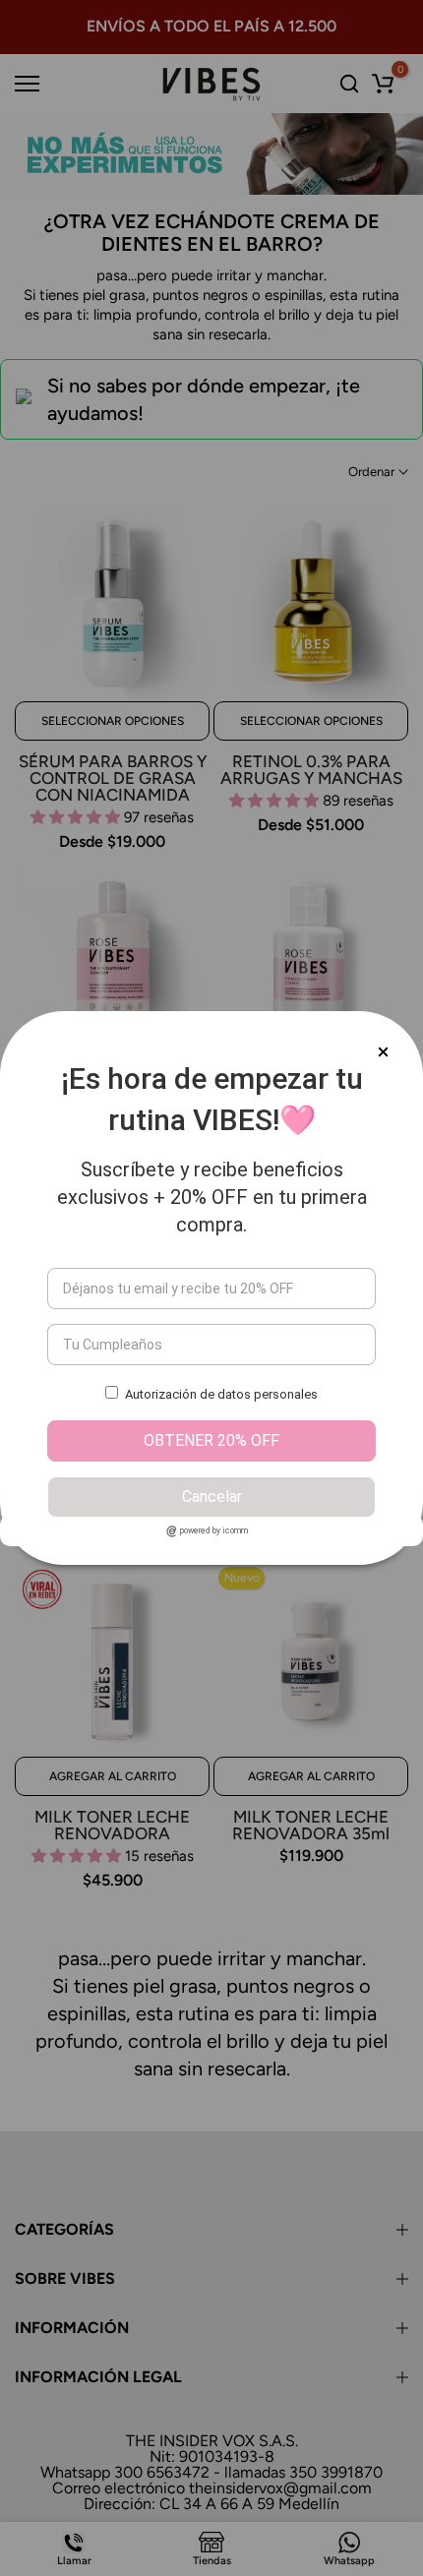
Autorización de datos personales (221, 1394)
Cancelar (212, 1497)
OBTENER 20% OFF (211, 1440)
